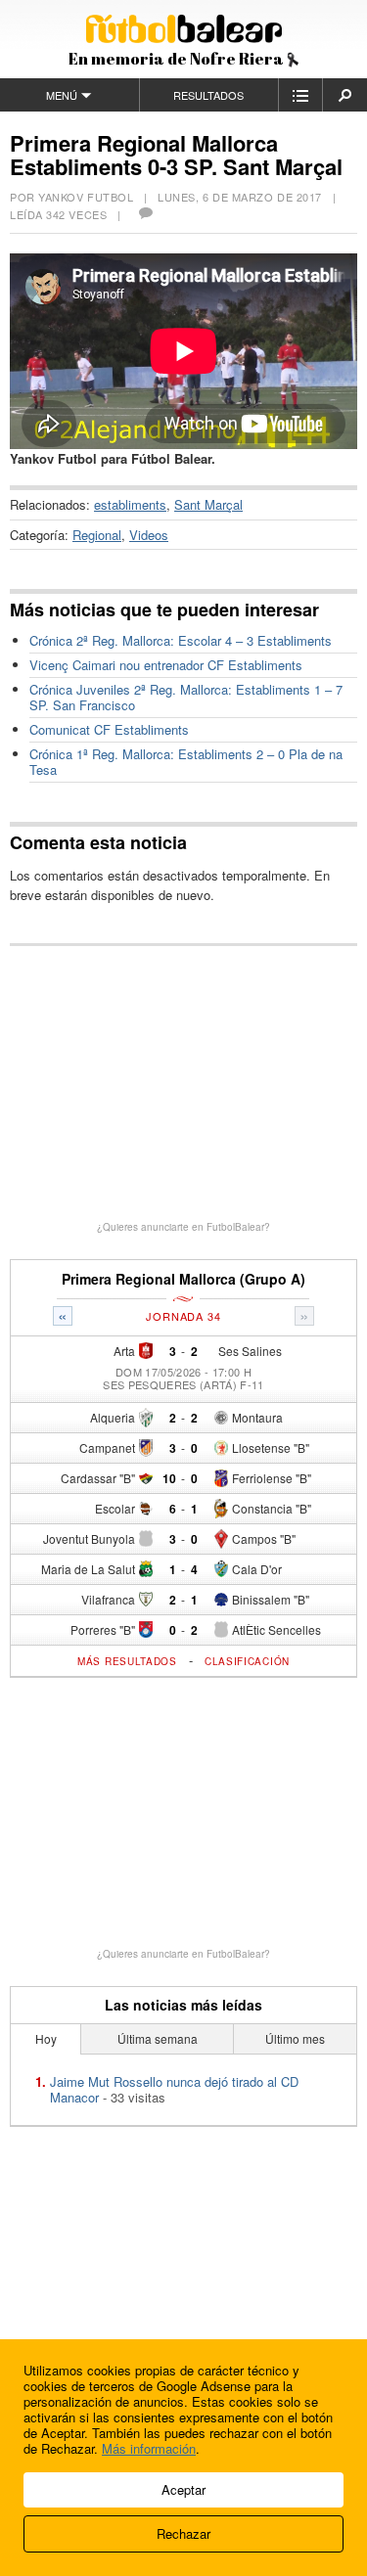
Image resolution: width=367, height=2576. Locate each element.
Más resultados (127, 1661)
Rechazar (183, 2533)
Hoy (46, 2038)
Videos (149, 535)
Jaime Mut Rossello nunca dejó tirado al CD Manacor (174, 2089)
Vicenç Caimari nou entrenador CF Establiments (166, 665)
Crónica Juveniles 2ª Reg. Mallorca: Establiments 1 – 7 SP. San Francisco (186, 697)
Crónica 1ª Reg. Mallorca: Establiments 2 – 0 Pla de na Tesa (186, 762)
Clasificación (247, 1661)
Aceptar (183, 2489)
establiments (130, 504)
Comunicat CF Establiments (109, 729)
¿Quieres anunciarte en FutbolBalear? (183, 1227)
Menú (62, 95)
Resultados (208, 95)
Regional (97, 535)
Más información (149, 2448)
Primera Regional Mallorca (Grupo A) (183, 1279)
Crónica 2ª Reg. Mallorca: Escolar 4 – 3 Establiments (181, 640)
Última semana (158, 2038)
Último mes (295, 2038)
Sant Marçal (208, 504)
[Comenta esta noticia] (145, 214)
